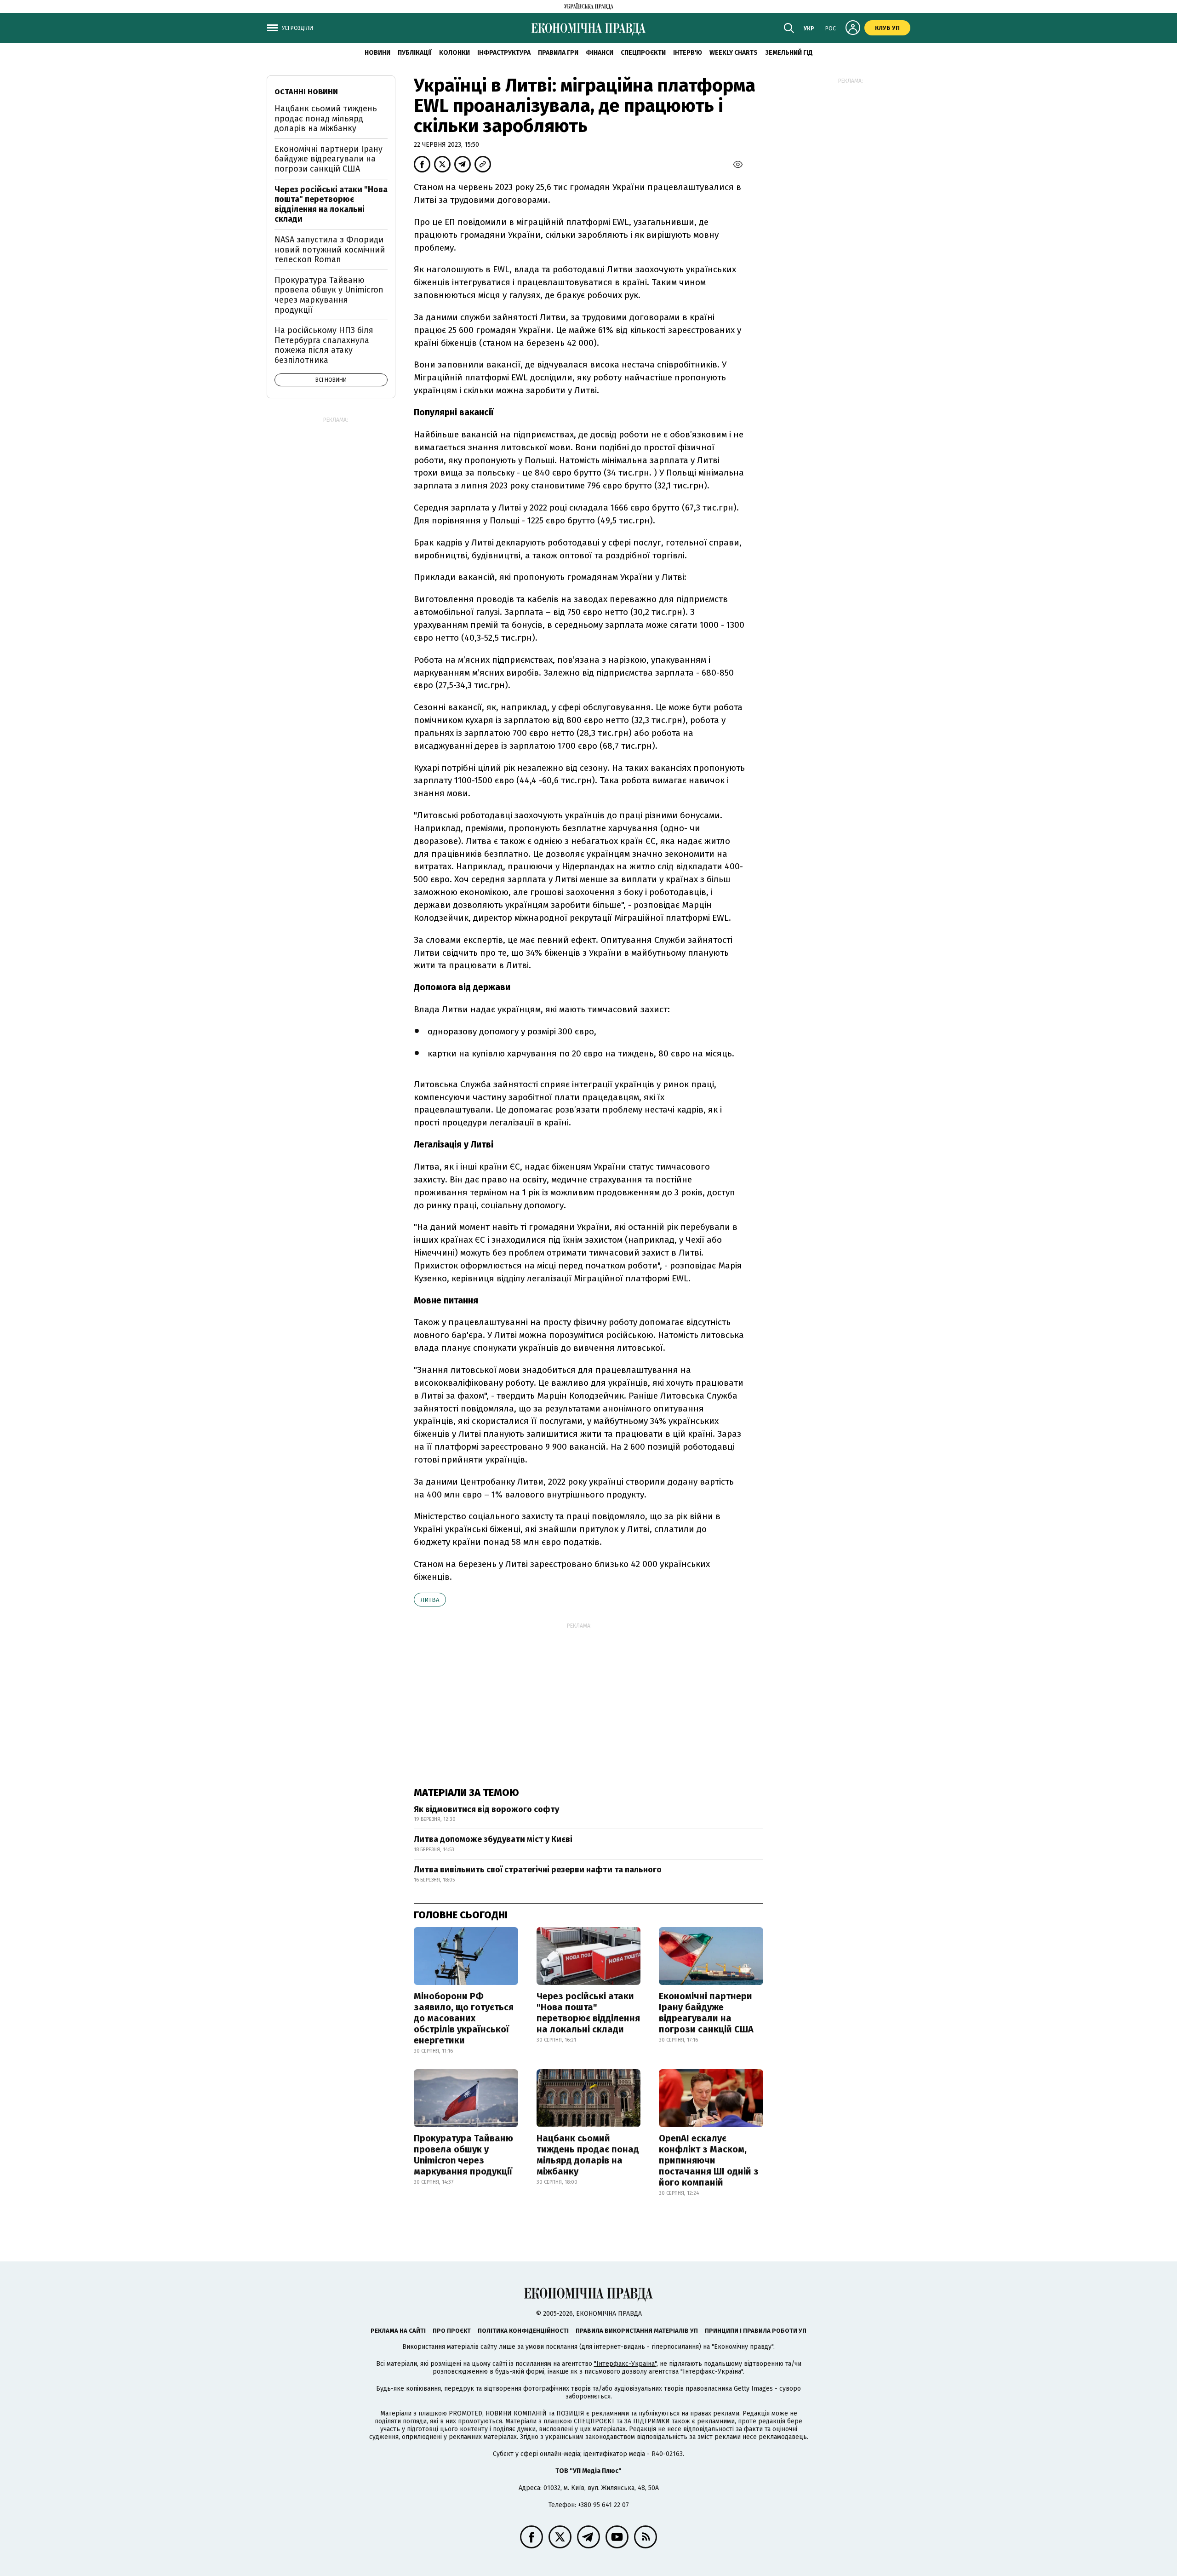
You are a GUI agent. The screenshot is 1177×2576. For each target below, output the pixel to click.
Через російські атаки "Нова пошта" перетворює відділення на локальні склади (588, 2013)
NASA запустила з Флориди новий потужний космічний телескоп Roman (330, 250)
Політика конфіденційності (523, 2331)
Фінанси (600, 53)
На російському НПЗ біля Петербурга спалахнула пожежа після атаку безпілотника (324, 345)
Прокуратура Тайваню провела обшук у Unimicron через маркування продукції (463, 2155)
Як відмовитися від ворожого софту (486, 1809)
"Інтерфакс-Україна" (625, 2364)
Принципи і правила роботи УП (756, 2331)
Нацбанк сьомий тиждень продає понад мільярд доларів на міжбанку (588, 2155)
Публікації (415, 53)
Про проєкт (452, 2331)
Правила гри (558, 53)
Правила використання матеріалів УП (637, 2331)
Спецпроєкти (643, 53)
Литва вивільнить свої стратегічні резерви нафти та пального (538, 1870)
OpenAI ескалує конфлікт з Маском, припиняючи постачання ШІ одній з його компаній (709, 2160)
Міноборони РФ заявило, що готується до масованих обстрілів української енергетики (464, 2018)
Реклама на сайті (398, 2331)
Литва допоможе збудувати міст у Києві (493, 1839)
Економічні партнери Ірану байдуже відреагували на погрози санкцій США (706, 2013)
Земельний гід (789, 53)
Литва (430, 1600)
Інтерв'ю (688, 53)
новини (377, 53)
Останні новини (306, 92)
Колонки (454, 53)
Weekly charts (734, 53)
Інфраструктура (504, 53)
